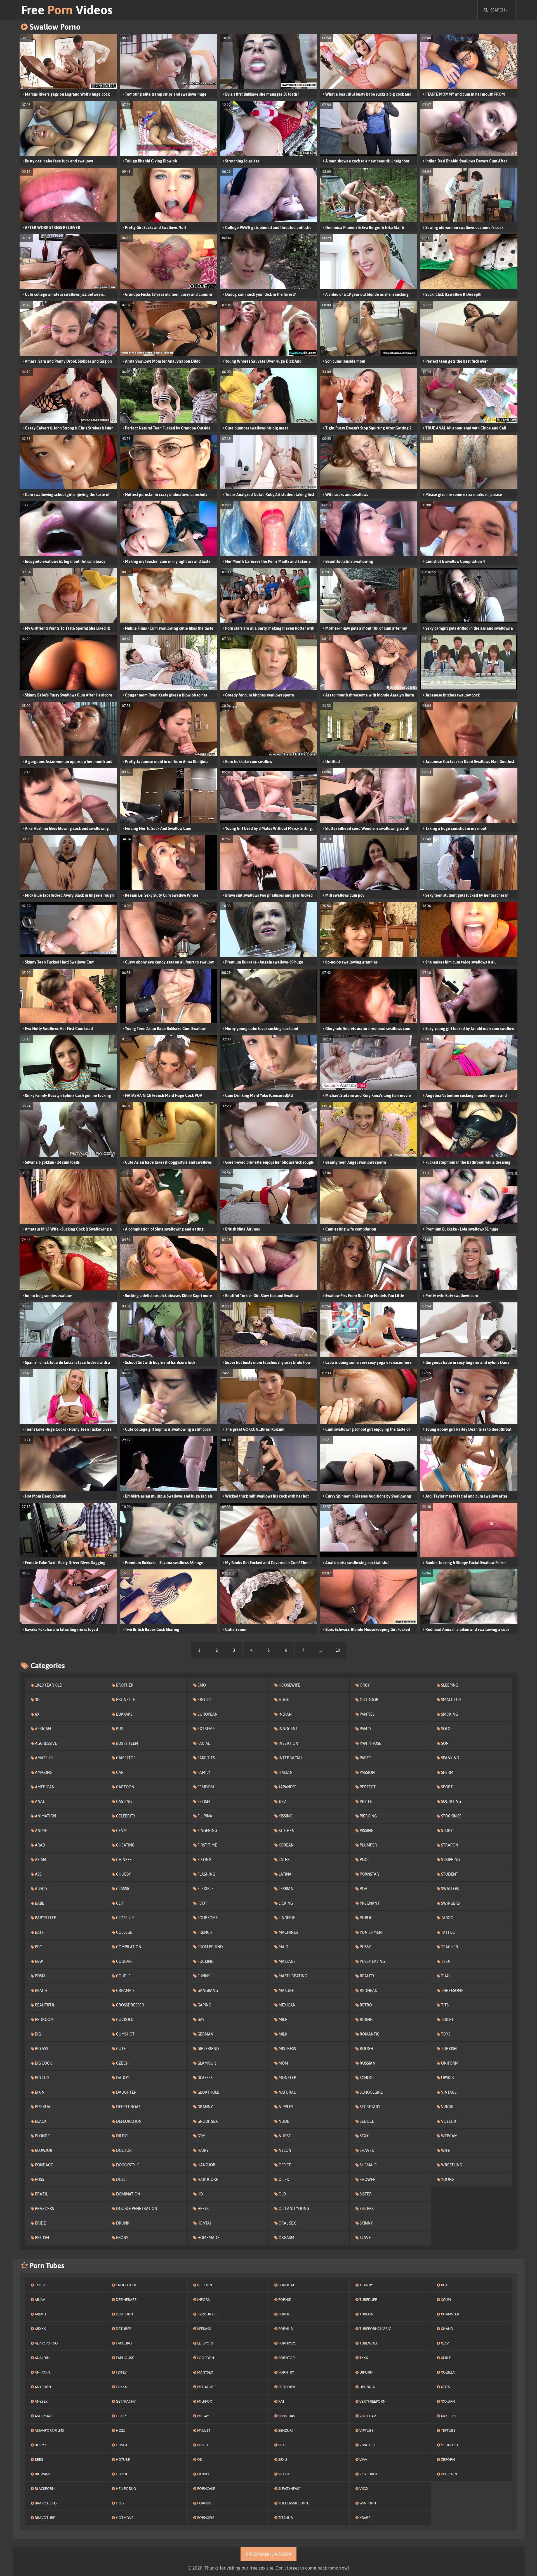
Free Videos (67, 10)
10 (338, 1650)
